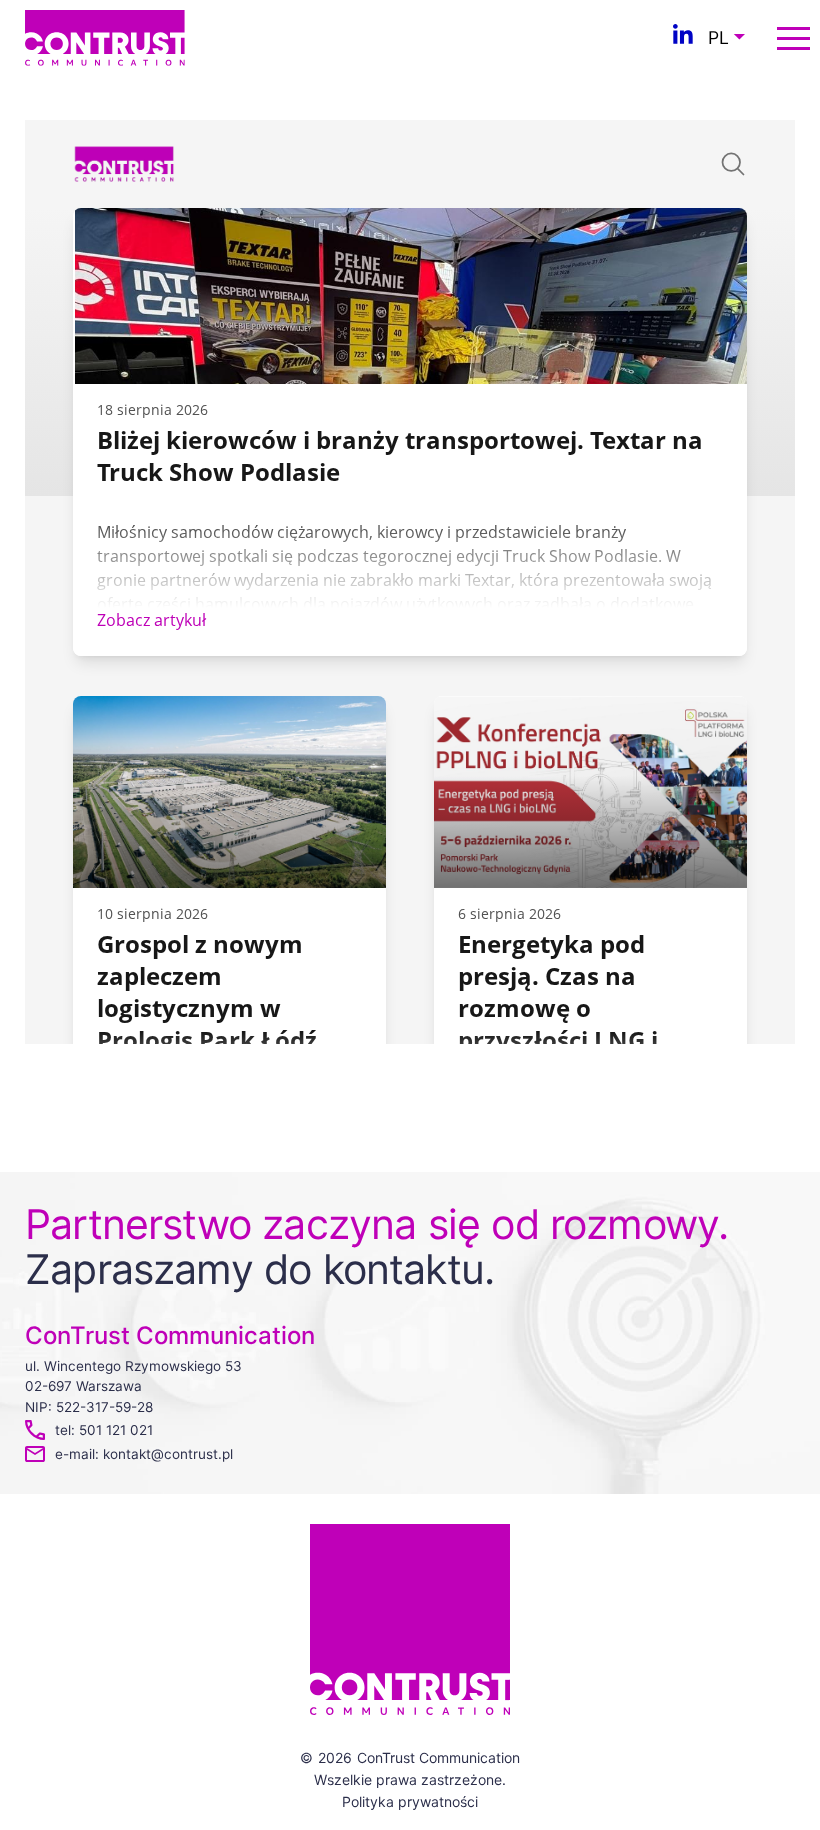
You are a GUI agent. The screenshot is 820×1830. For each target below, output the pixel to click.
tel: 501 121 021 (104, 1430)
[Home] (105, 36)
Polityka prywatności (410, 1801)
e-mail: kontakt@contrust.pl (144, 1454)
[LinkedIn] (683, 38)
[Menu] (793, 38)
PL (718, 38)
